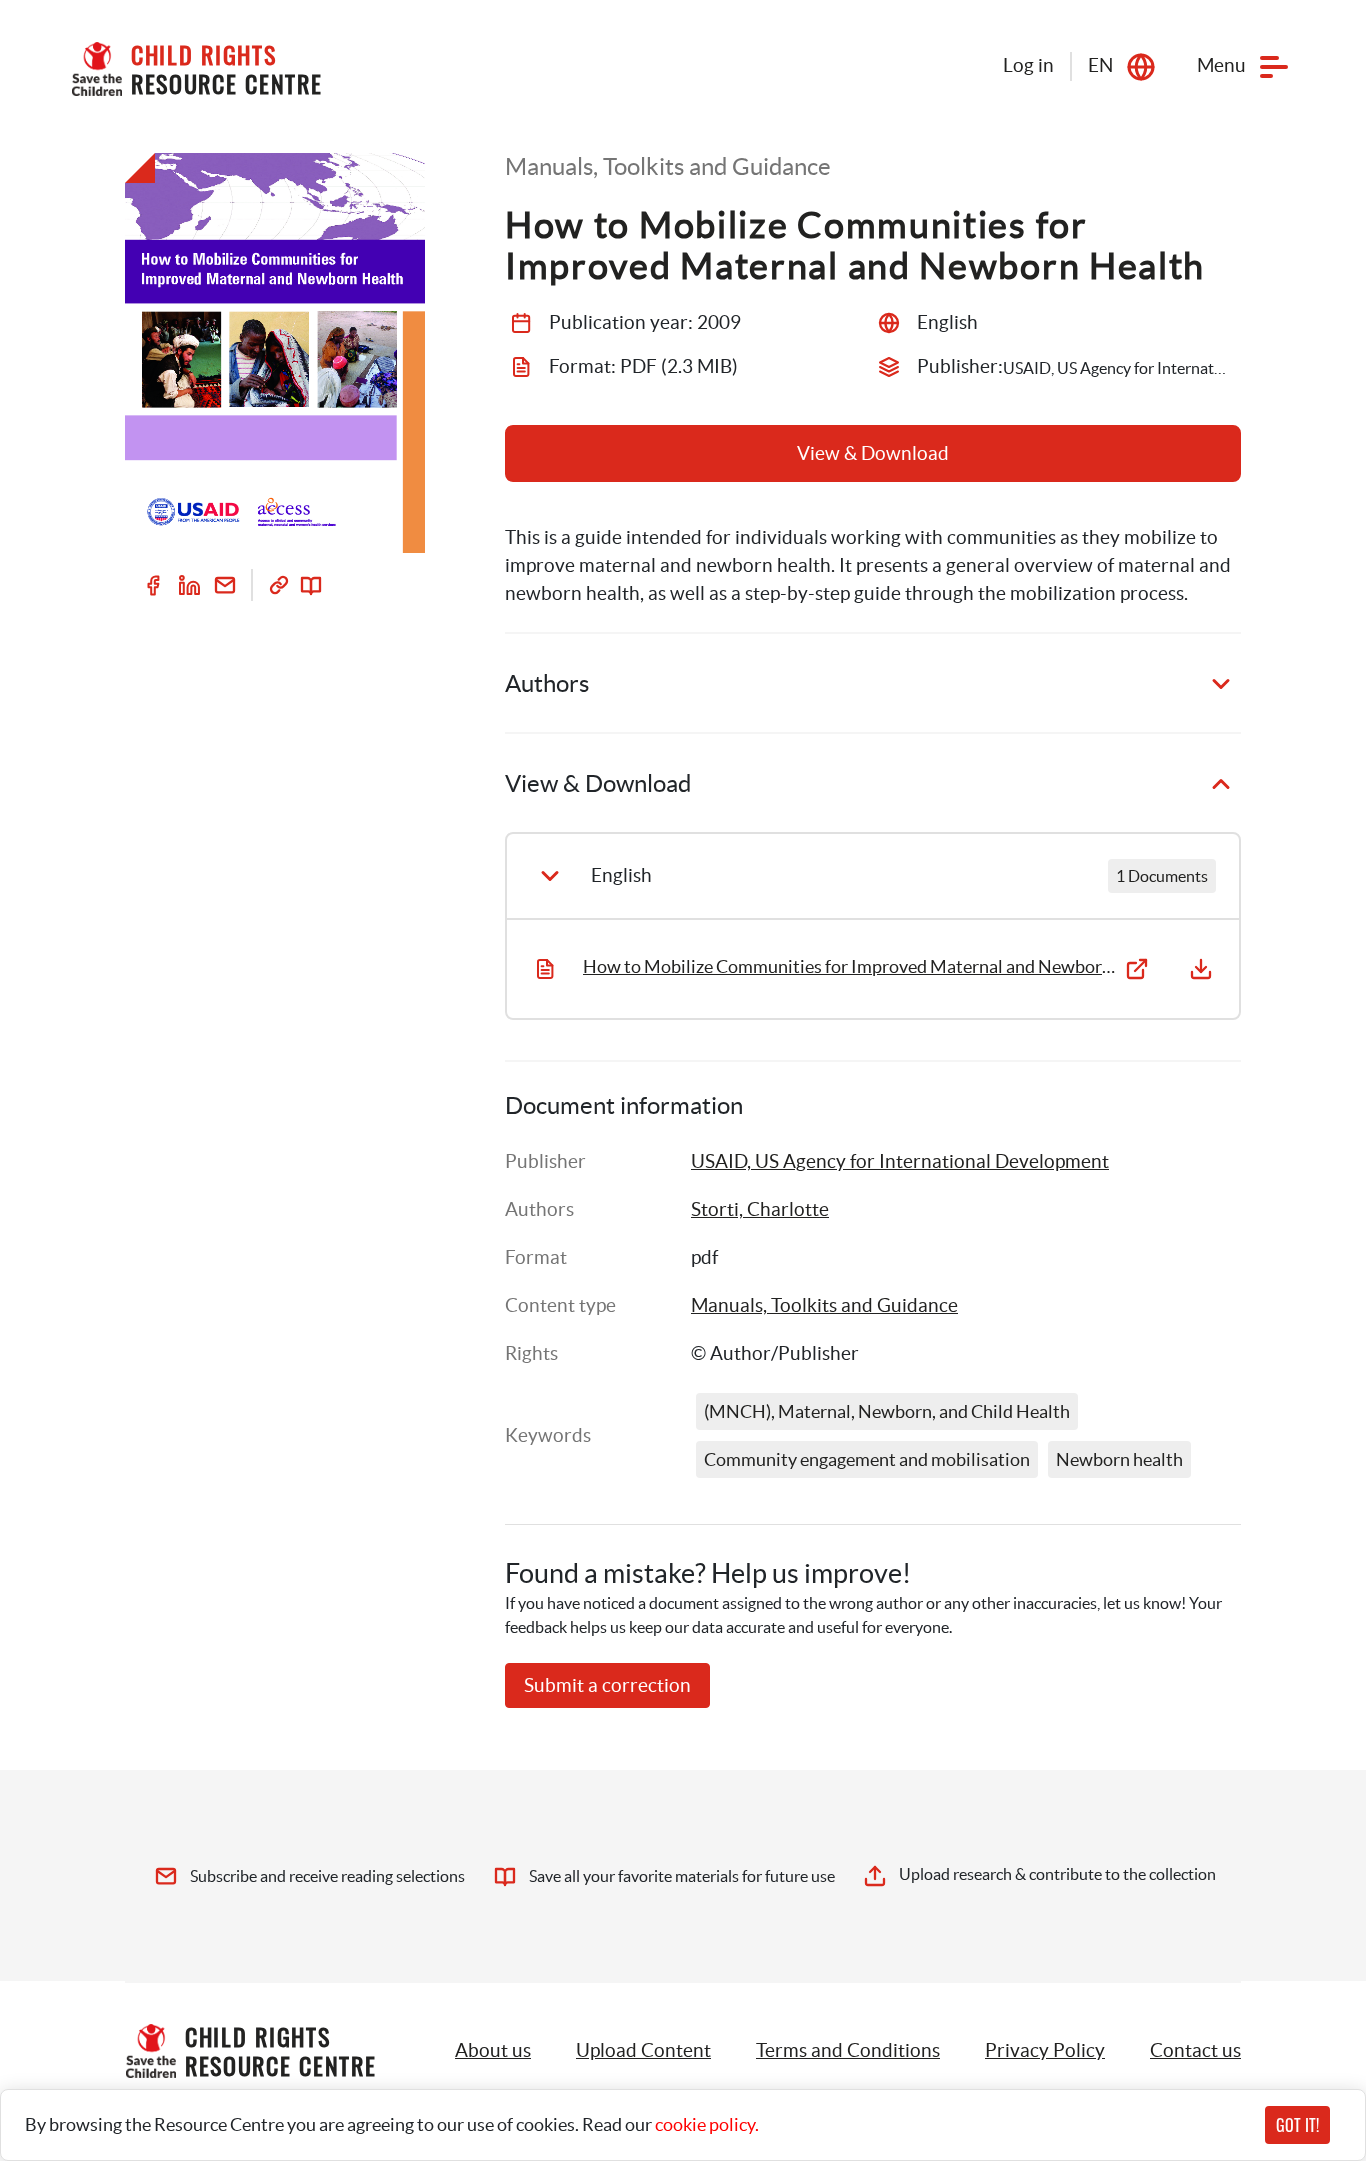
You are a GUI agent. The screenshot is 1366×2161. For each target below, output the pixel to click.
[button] (643, 2051)
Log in (1028, 65)
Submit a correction (607, 1685)
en (1100, 65)
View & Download (873, 453)
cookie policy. (707, 2124)
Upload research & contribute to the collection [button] (1057, 1874)
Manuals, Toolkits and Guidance (824, 1305)
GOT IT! (1297, 2125)
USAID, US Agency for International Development (900, 1161)
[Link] (279, 585)
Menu (1221, 65)
